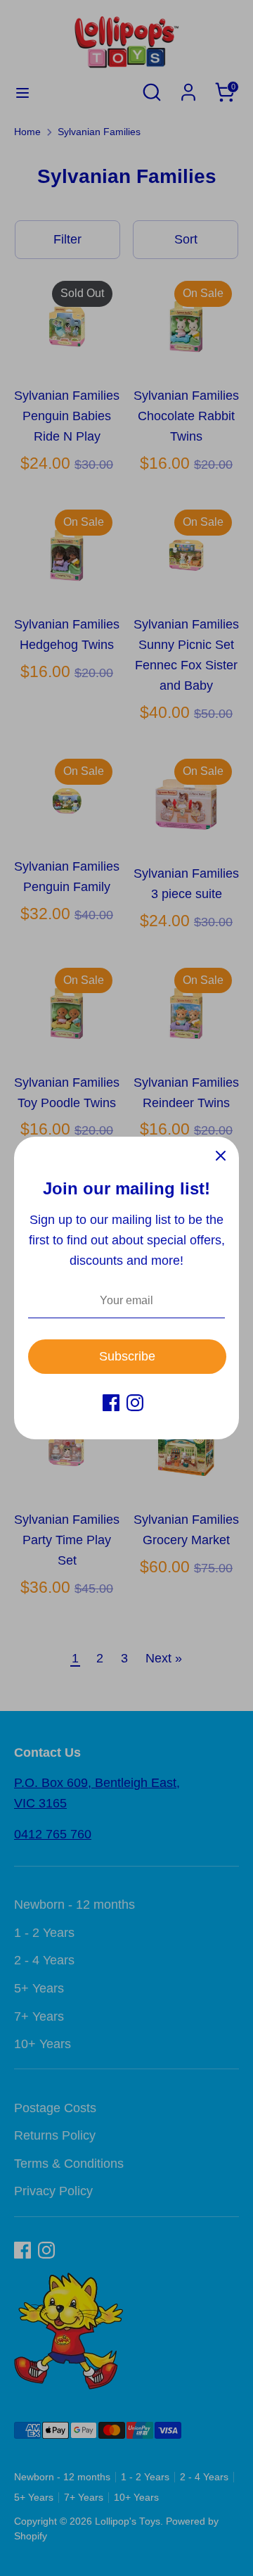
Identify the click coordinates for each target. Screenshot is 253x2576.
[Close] (221, 1155)
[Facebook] (111, 1403)
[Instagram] (135, 1403)
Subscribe (127, 1356)
